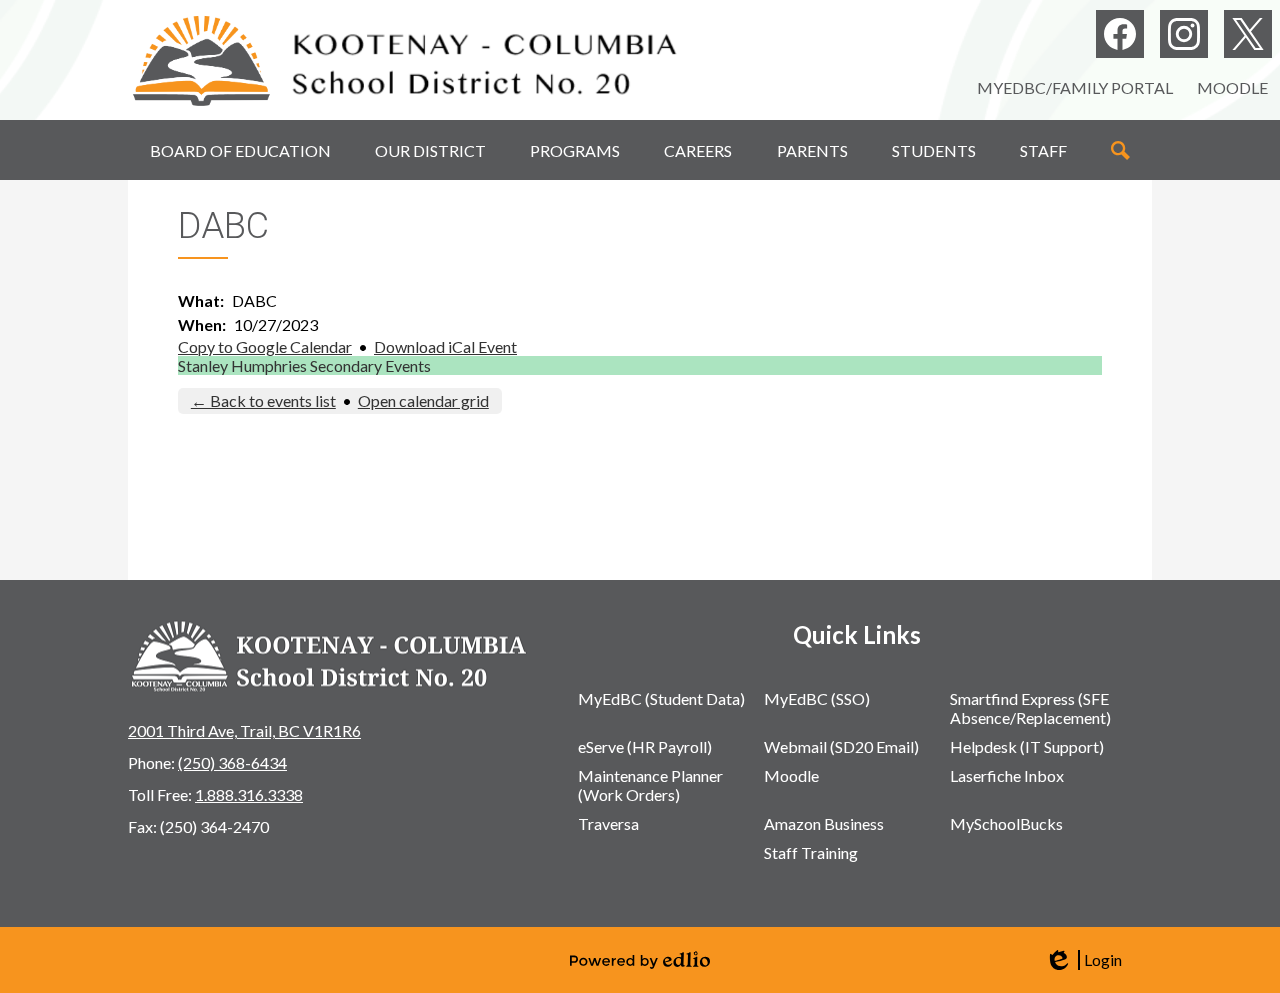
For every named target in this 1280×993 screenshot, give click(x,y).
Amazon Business (824, 823)
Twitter (1248, 34)
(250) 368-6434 (232, 762)
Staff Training (811, 852)
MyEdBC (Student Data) (661, 698)
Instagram (1184, 34)
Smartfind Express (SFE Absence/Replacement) (1030, 708)
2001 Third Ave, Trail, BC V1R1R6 (244, 730)
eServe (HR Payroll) (645, 746)
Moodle (1232, 87)
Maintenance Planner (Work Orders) (650, 785)
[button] (240, 150)
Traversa (608, 823)
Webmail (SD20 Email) (841, 746)
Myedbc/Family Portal (1075, 87)
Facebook (1120, 34)
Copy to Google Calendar (265, 346)
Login (1083, 960)
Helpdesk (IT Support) (1027, 746)
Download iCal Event (445, 346)
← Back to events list (263, 400)
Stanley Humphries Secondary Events (304, 365)
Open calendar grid (423, 400)
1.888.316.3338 (249, 794)
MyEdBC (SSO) (817, 698)
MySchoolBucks (1006, 823)
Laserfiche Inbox (1007, 775)
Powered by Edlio (640, 960)
